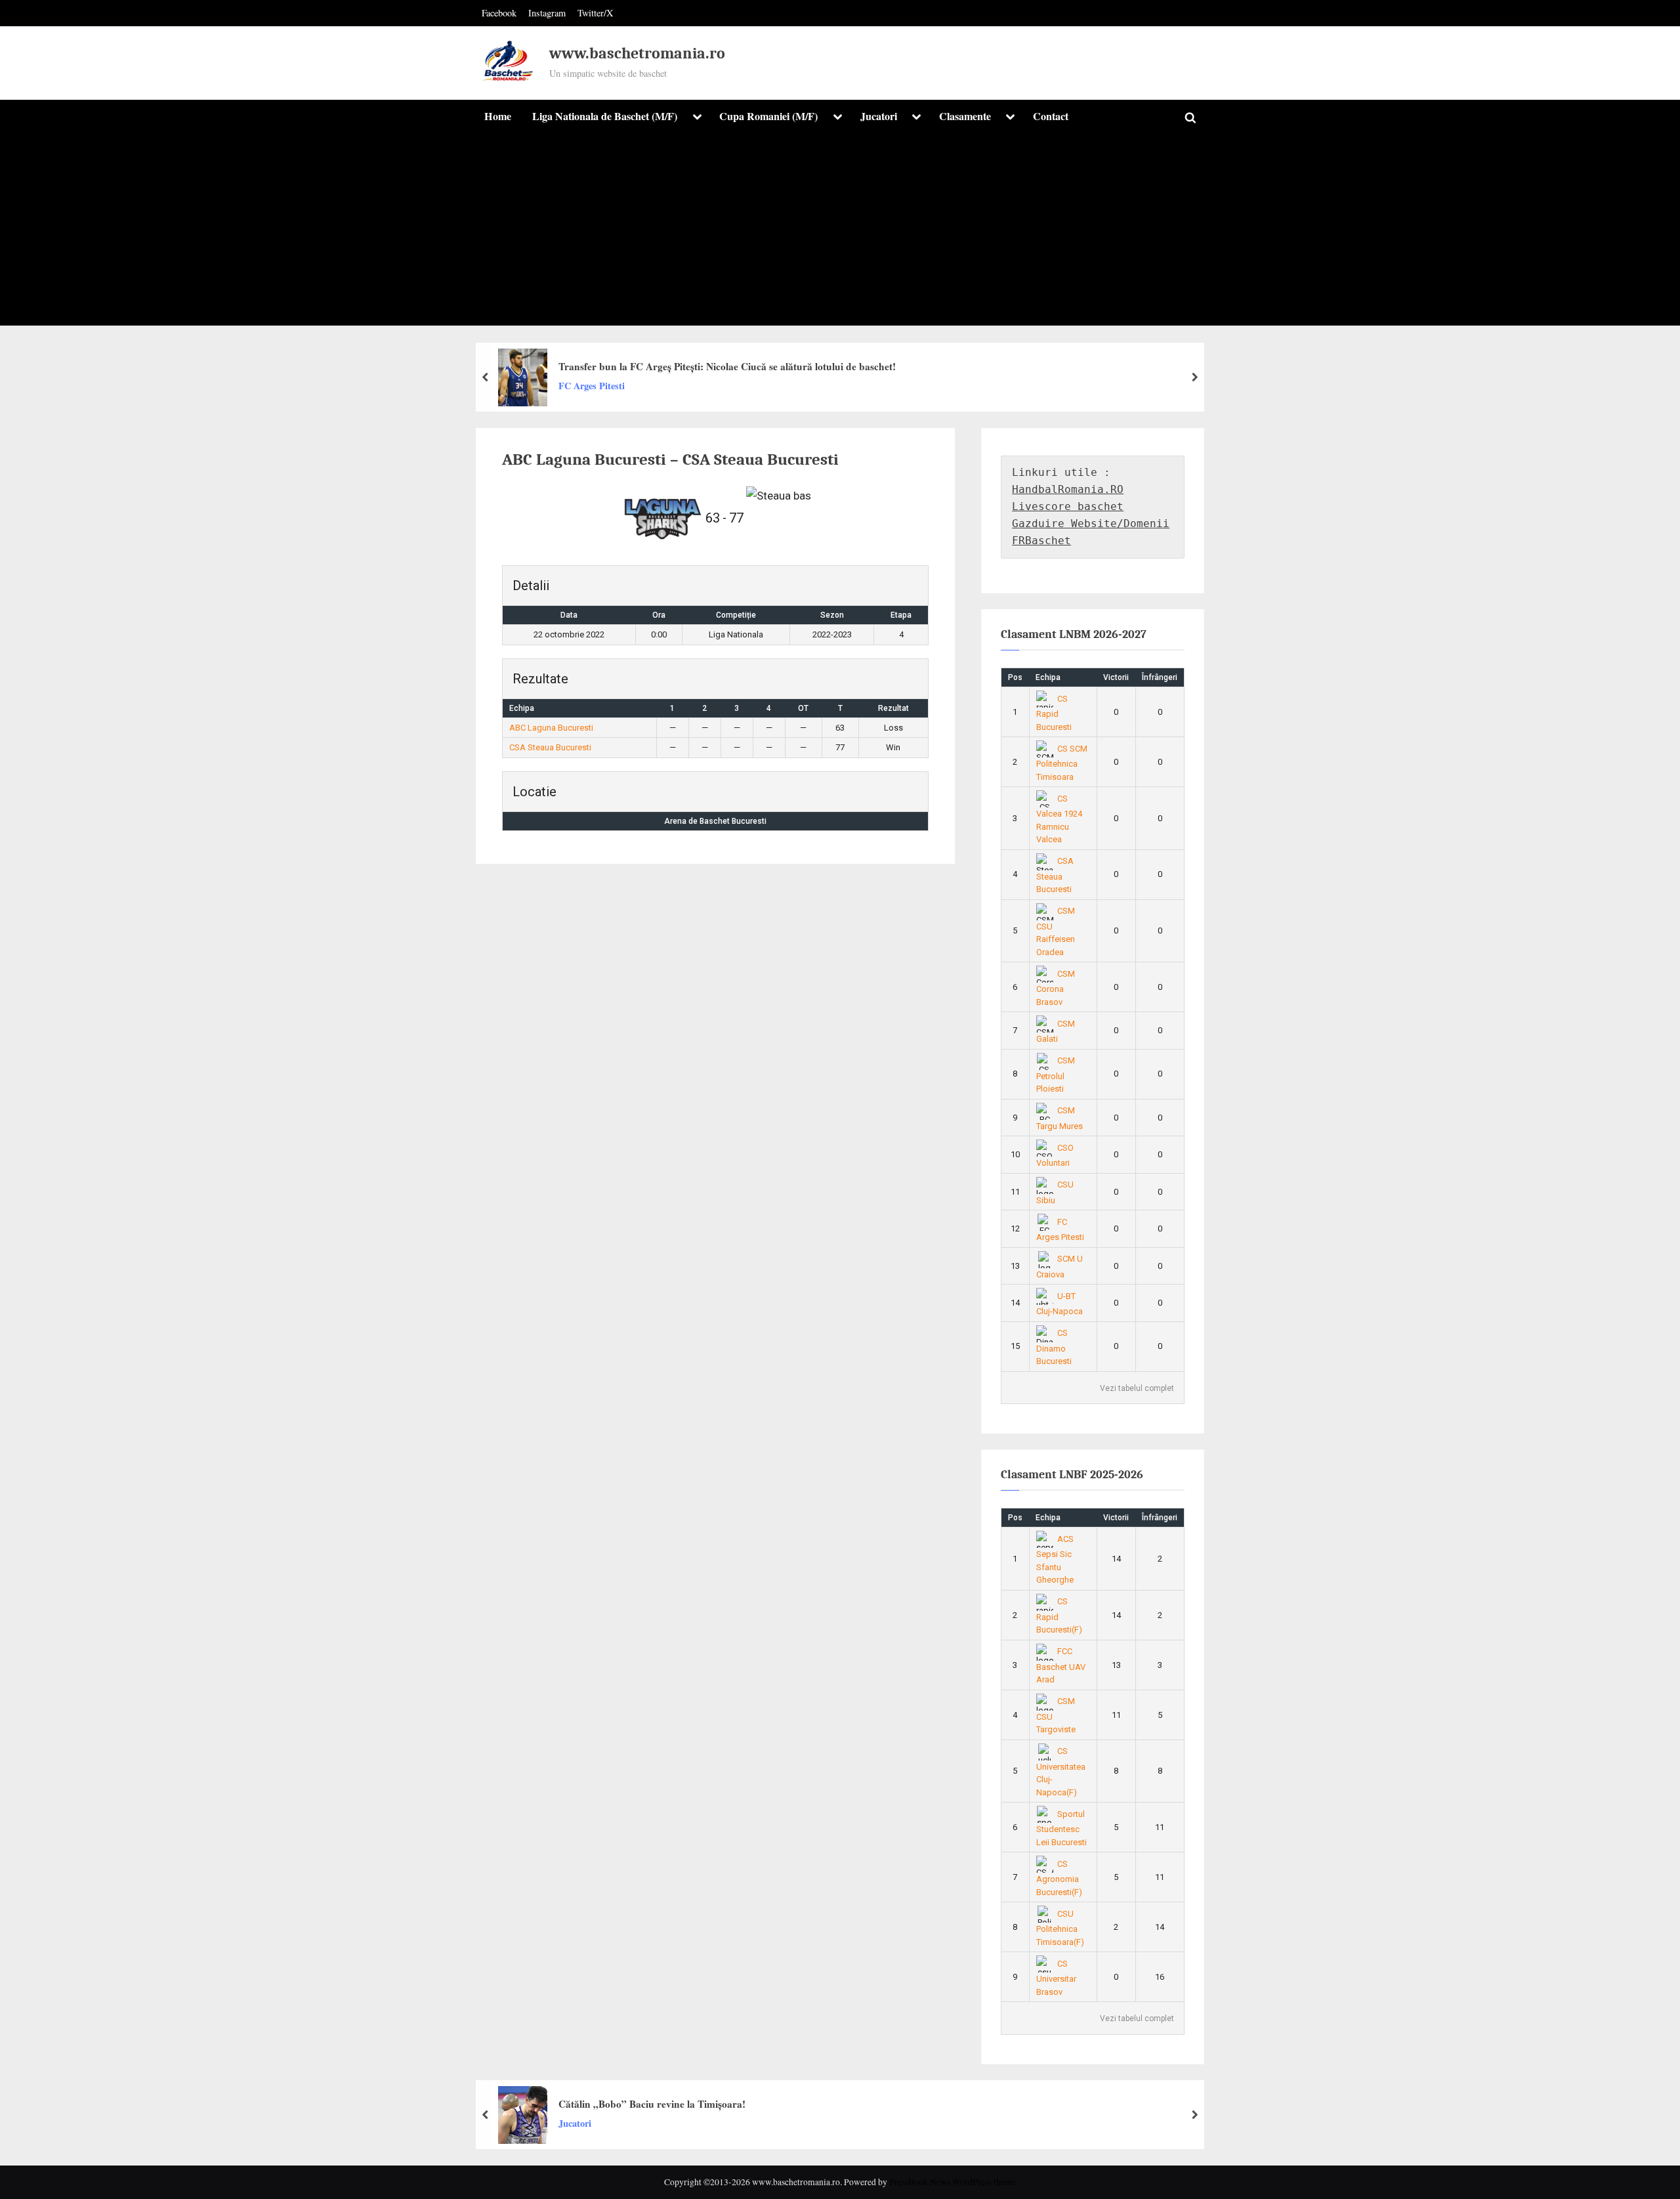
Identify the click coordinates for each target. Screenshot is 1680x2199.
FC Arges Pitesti (592, 386)
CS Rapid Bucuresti (1054, 713)
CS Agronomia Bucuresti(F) (1059, 1878)
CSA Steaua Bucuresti (550, 747)
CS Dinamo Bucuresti (1054, 1347)
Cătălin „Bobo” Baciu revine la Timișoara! (652, 2104)
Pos (1015, 677)
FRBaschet (1041, 541)
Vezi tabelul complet (1137, 1388)
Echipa (1048, 677)
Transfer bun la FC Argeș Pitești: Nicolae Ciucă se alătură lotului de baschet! (727, 366)
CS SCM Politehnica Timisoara (1062, 763)
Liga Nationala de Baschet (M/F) (605, 116)
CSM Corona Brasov (1056, 988)
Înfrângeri (1160, 677)
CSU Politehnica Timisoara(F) (1060, 1928)
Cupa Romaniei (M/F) (768, 116)
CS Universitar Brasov (1056, 1978)
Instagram (547, 13)
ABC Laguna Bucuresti (551, 728)
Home (498, 116)
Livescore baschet (1068, 506)
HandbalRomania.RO (1068, 489)
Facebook (499, 13)
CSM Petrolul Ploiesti (1056, 1075)
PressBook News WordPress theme (953, 2182)
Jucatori (879, 116)
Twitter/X (595, 13)
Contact (1051, 116)
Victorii (1116, 677)
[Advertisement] (840, 234)
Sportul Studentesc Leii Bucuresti (1061, 1828)
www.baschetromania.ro (637, 53)
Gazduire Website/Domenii (1091, 523)
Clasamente (965, 116)
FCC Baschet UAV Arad (1061, 1665)
